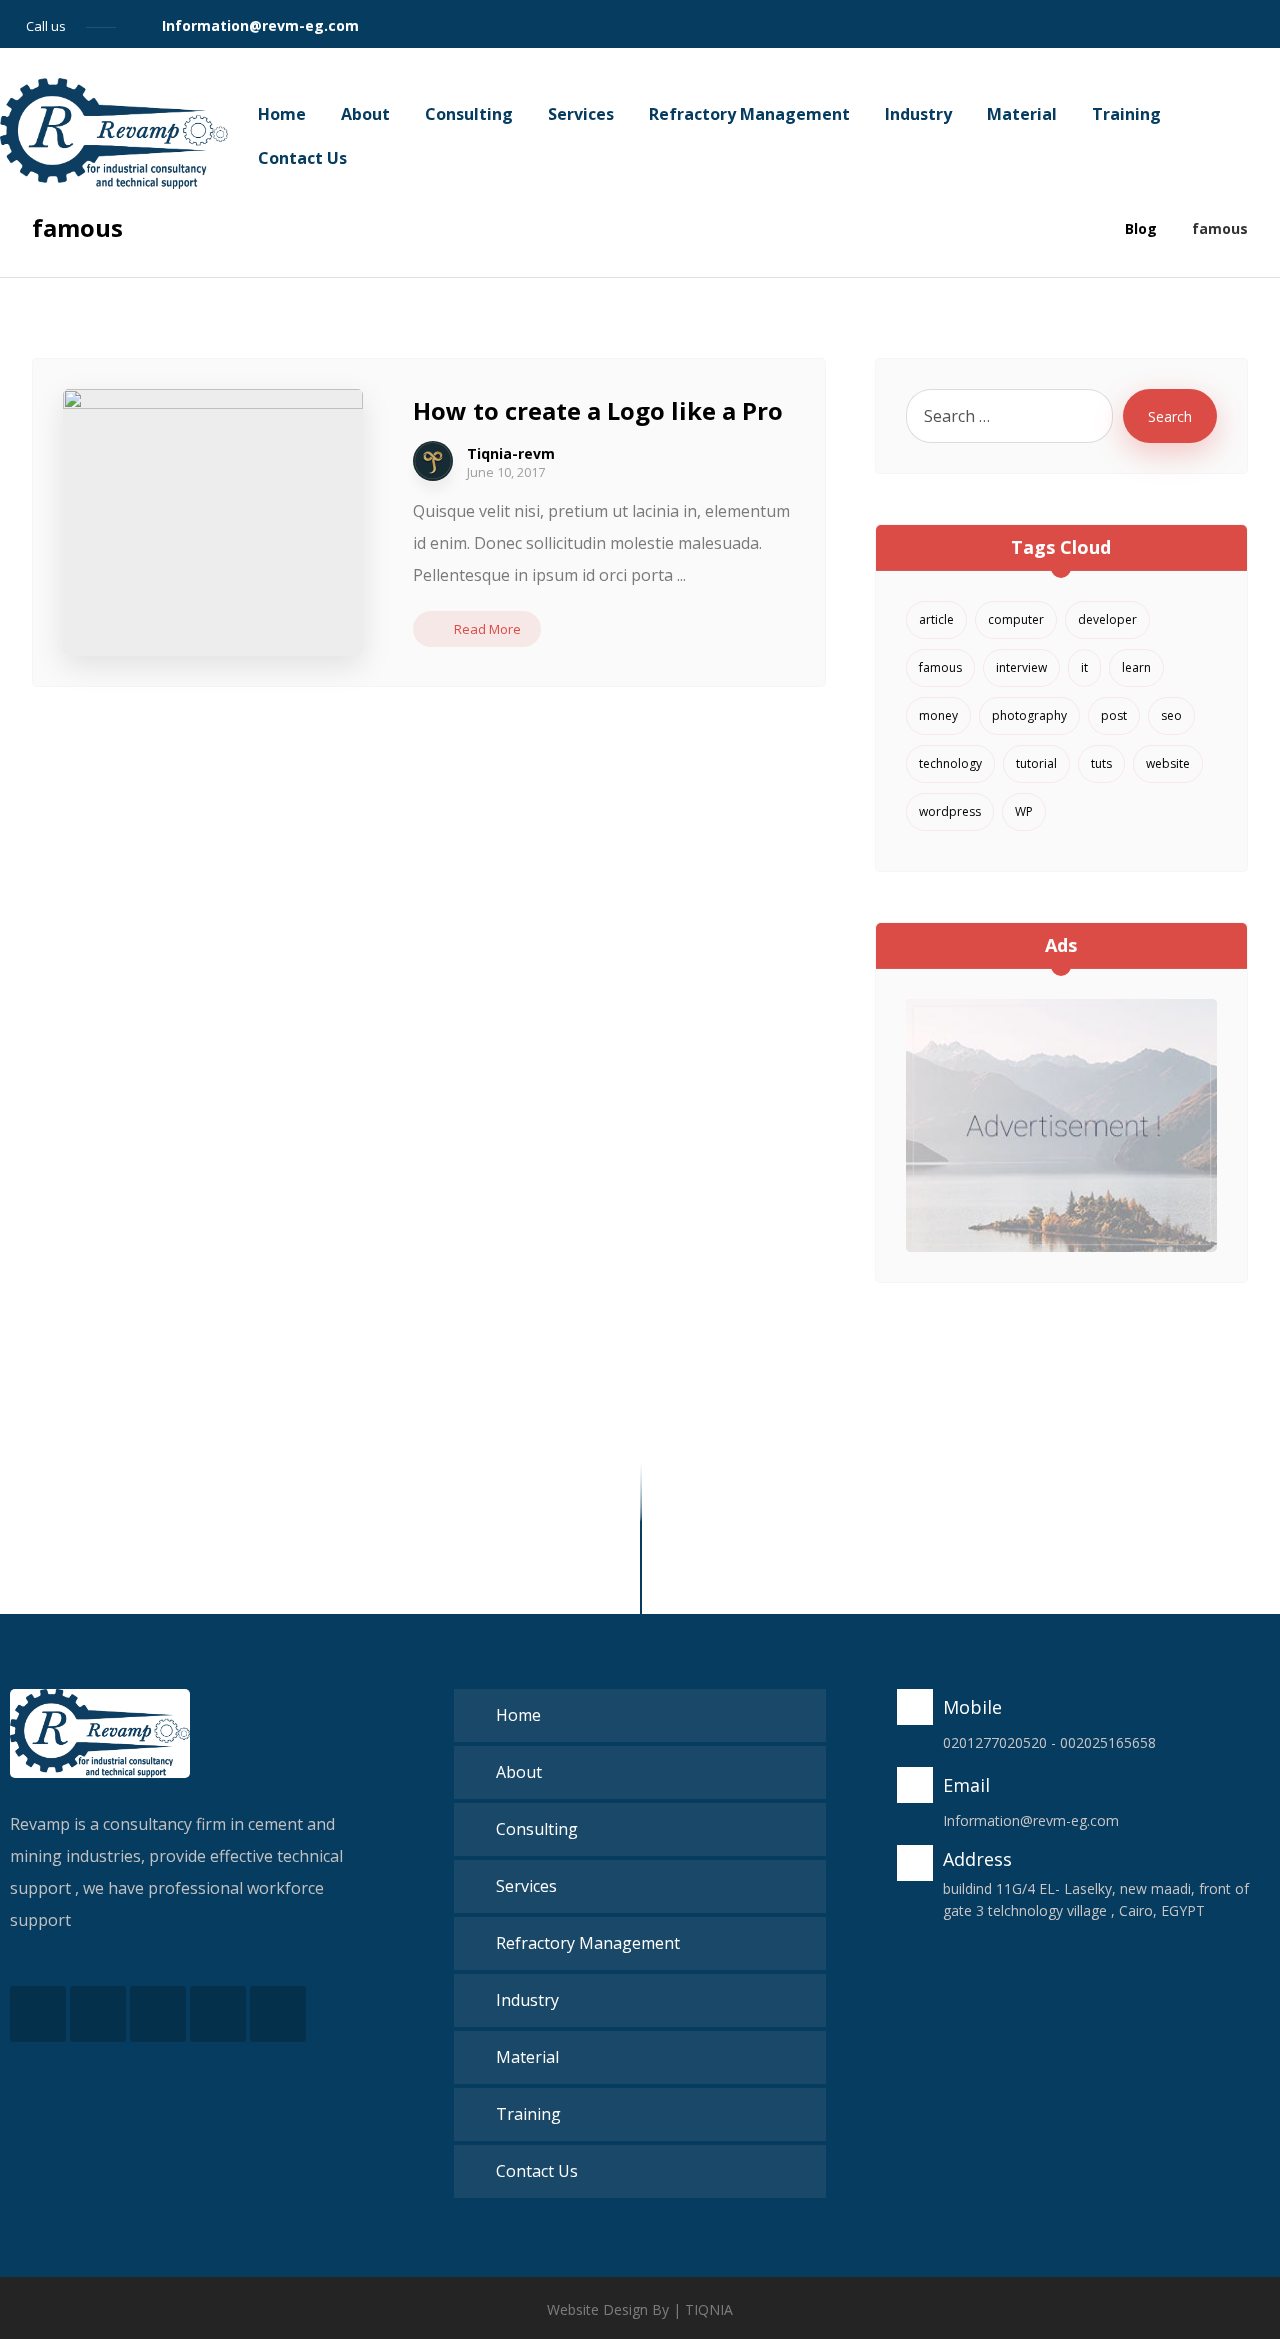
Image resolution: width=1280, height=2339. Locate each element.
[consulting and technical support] (114, 134)
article (936, 619)
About (519, 1772)
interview (1021, 667)
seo (1171, 715)
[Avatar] (433, 461)
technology (950, 763)
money (938, 715)
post (1114, 715)
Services (526, 1886)
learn (1136, 667)
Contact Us (537, 2171)
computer (1016, 619)
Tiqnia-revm (511, 454)
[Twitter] (1154, 24)
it (1084, 667)
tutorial (1036, 763)
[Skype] (1262, 24)
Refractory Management (588, 1943)
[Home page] (1084, 228)
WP (1024, 811)
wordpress (950, 811)
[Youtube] (278, 2014)
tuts (1101, 763)
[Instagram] (1190, 24)
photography (1029, 715)
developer (1107, 619)
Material (527, 2057)
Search (1170, 416)
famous (940, 667)
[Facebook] (1118, 24)
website (1168, 763)
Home (518, 1715)
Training (528, 2114)
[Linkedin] (1226, 24)
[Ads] (1061, 1125)
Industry (527, 2000)
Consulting (537, 1829)
